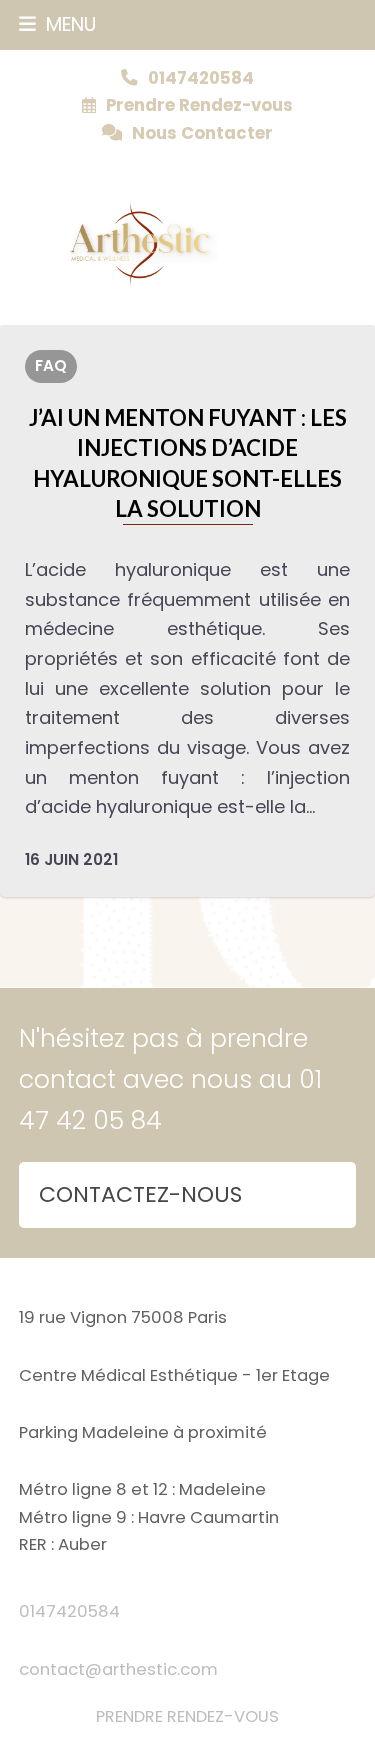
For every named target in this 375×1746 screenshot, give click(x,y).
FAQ (51, 365)
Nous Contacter (202, 133)
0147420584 (69, 1611)
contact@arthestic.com (118, 1669)
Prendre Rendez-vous (199, 105)
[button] (57, 24)
